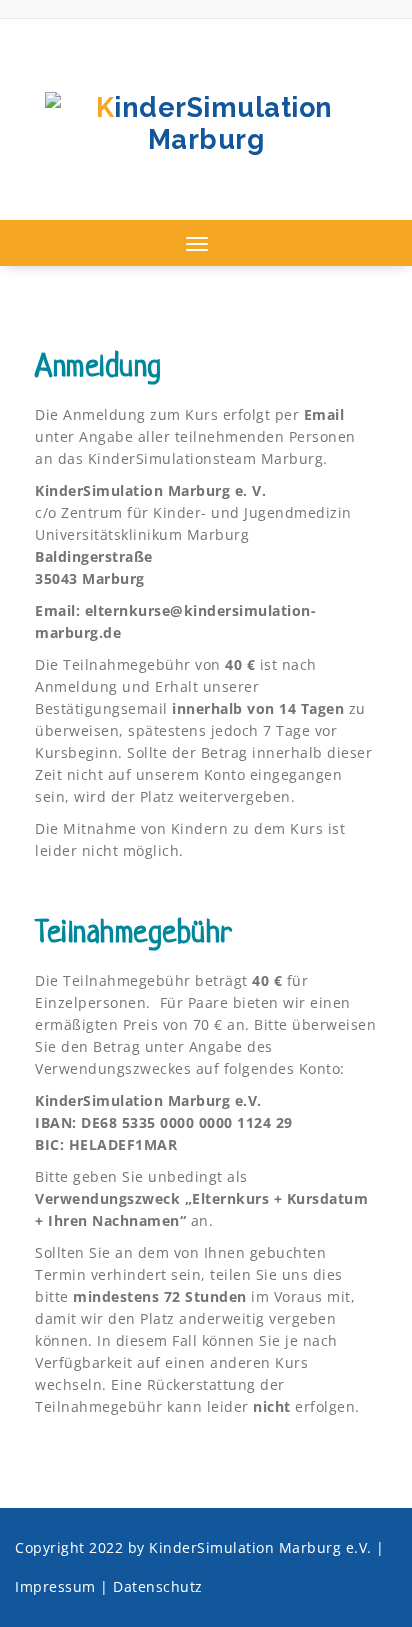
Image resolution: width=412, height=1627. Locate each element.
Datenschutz (158, 1586)
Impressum (55, 1586)
